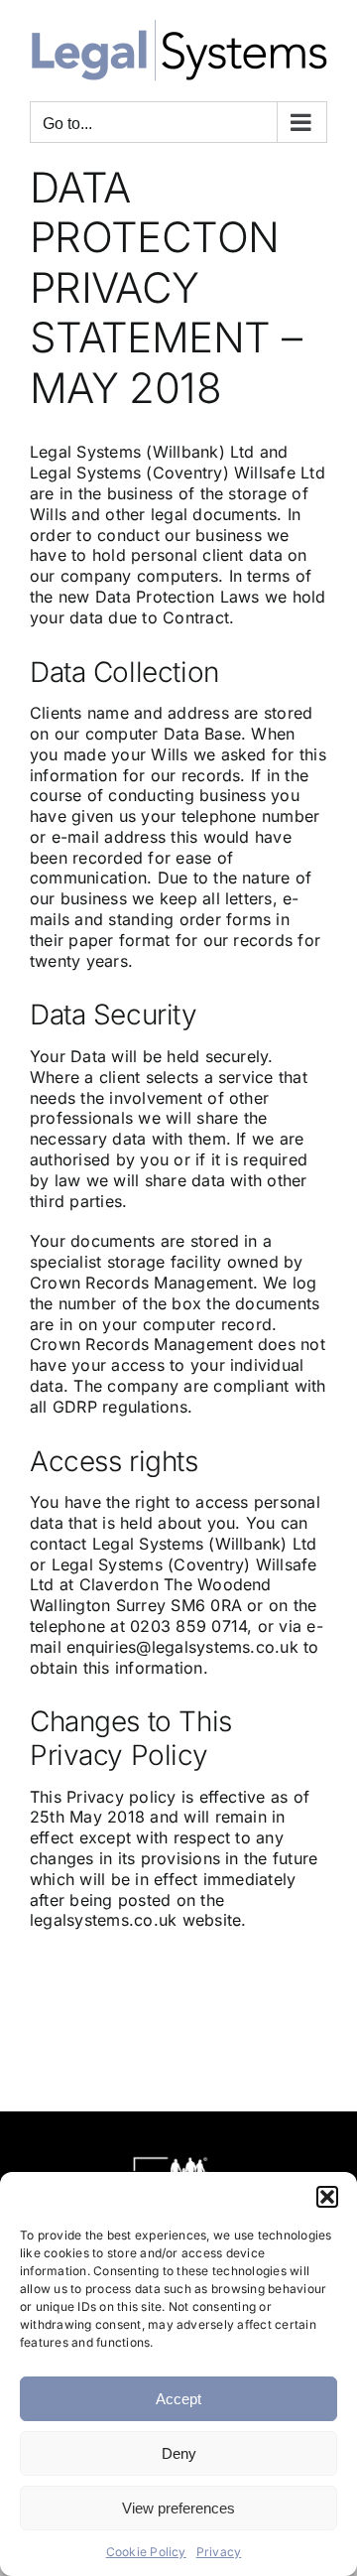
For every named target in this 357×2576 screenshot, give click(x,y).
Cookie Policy (146, 2552)
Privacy (219, 2552)
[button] (327, 2197)
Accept (178, 2399)
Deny (179, 2453)
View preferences (178, 2508)
